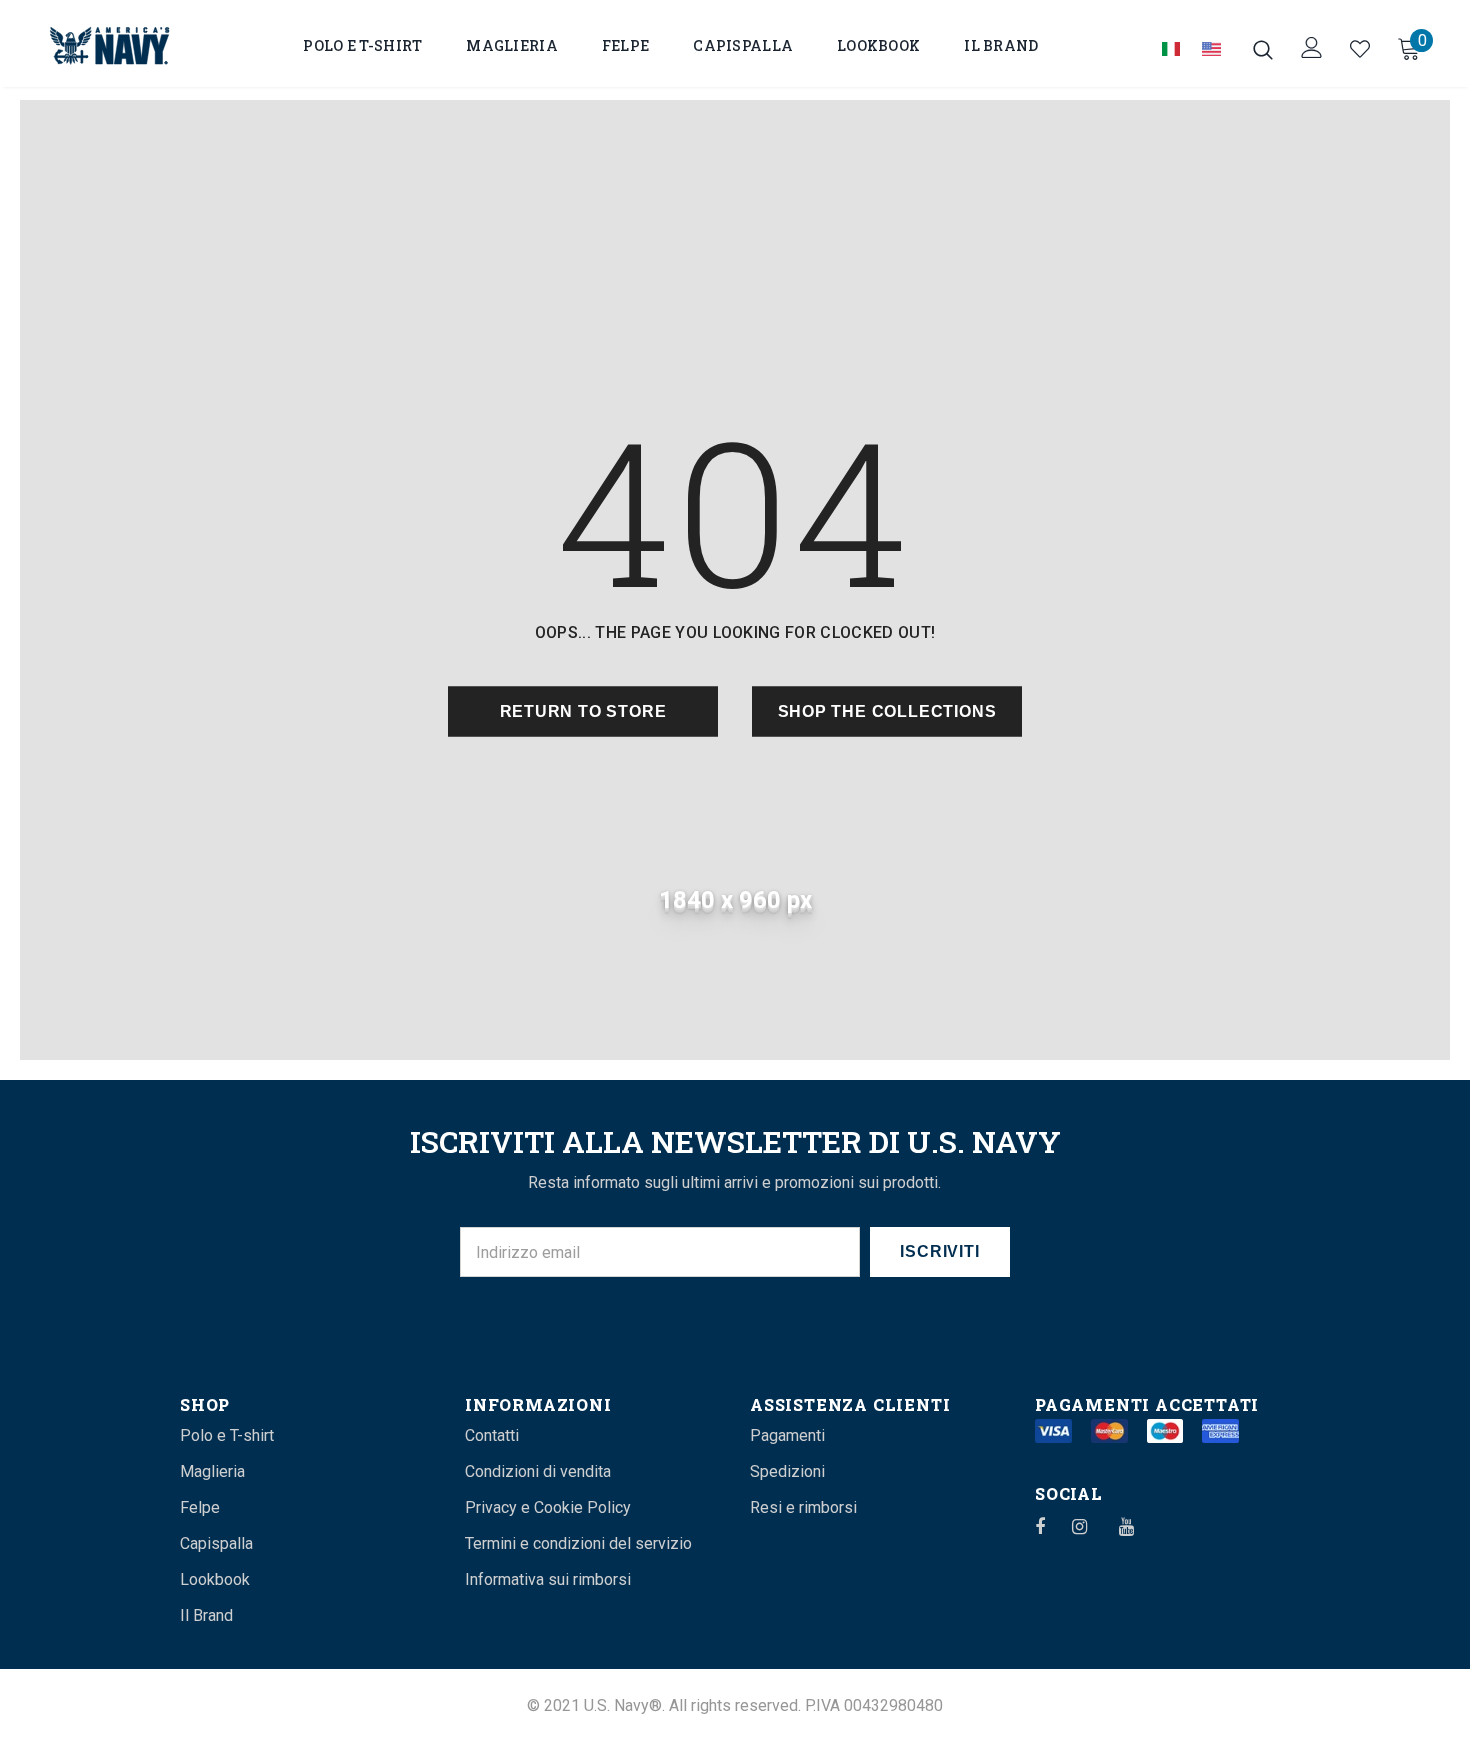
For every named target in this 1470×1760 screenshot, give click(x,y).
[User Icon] (1312, 47)
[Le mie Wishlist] (1360, 49)
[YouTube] (1137, 1526)
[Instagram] (1090, 1526)
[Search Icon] (1263, 49)
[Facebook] (1053, 1526)
